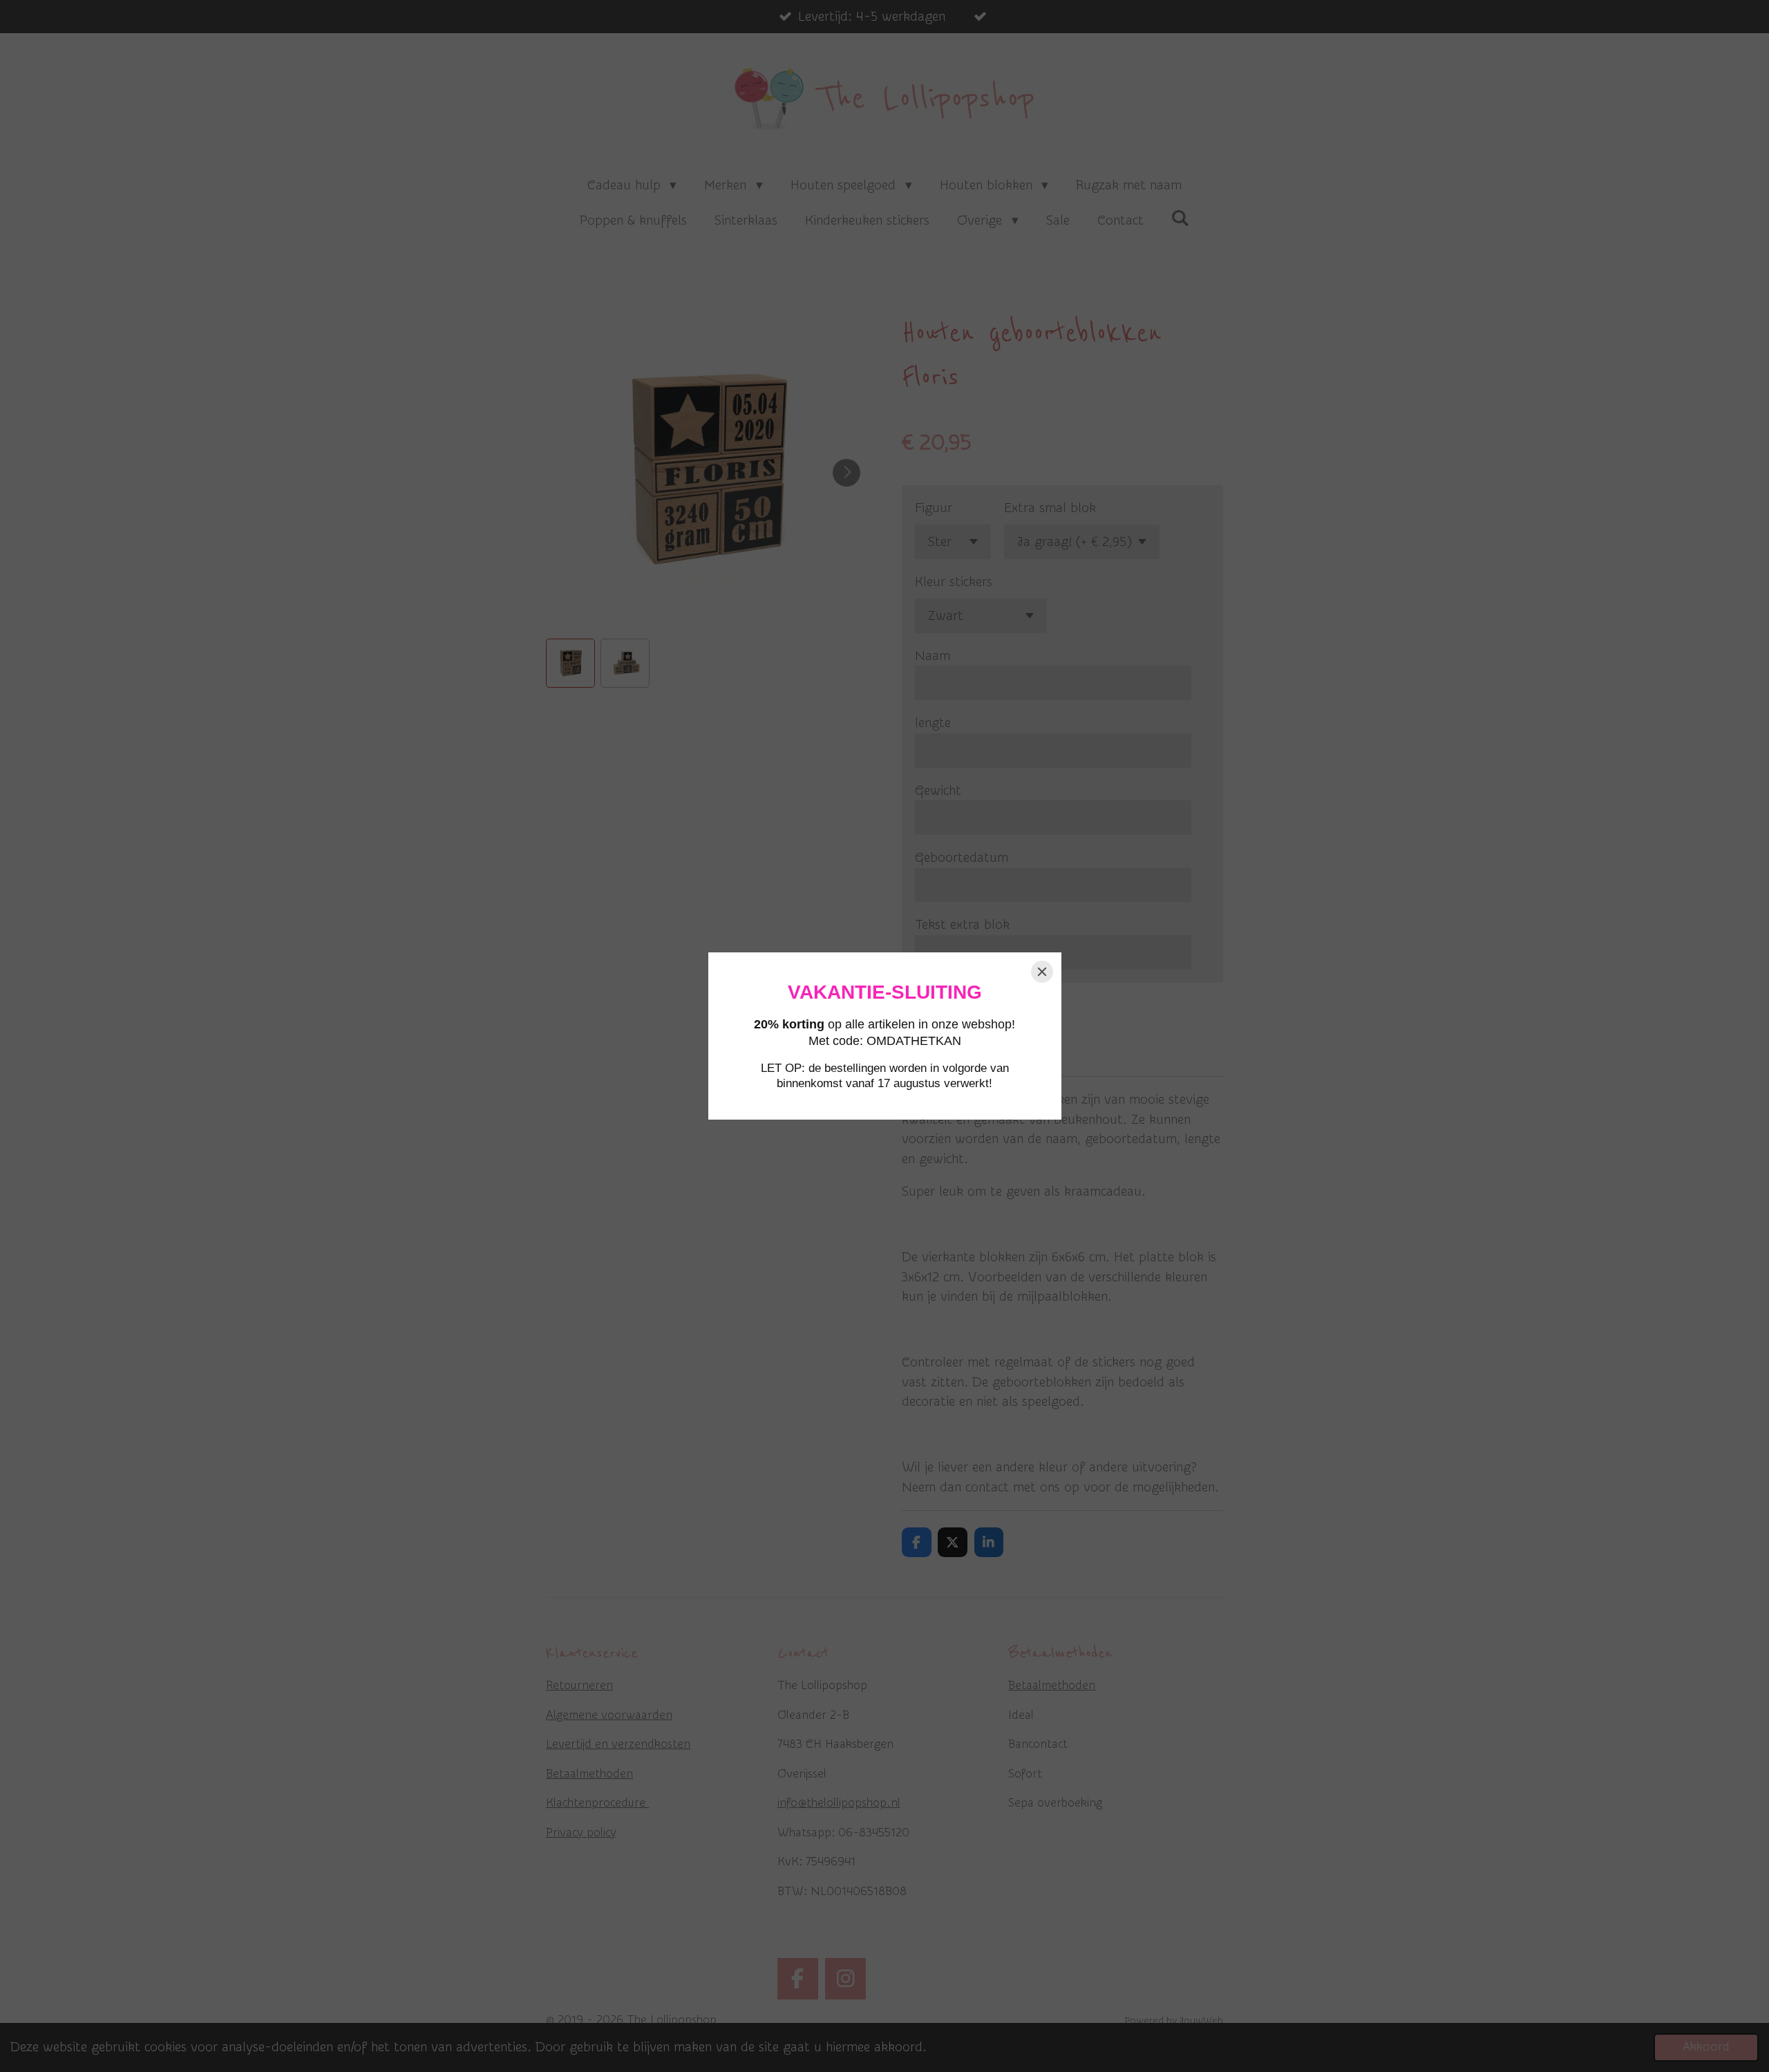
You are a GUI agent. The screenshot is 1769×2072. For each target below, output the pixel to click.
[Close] (1042, 972)
